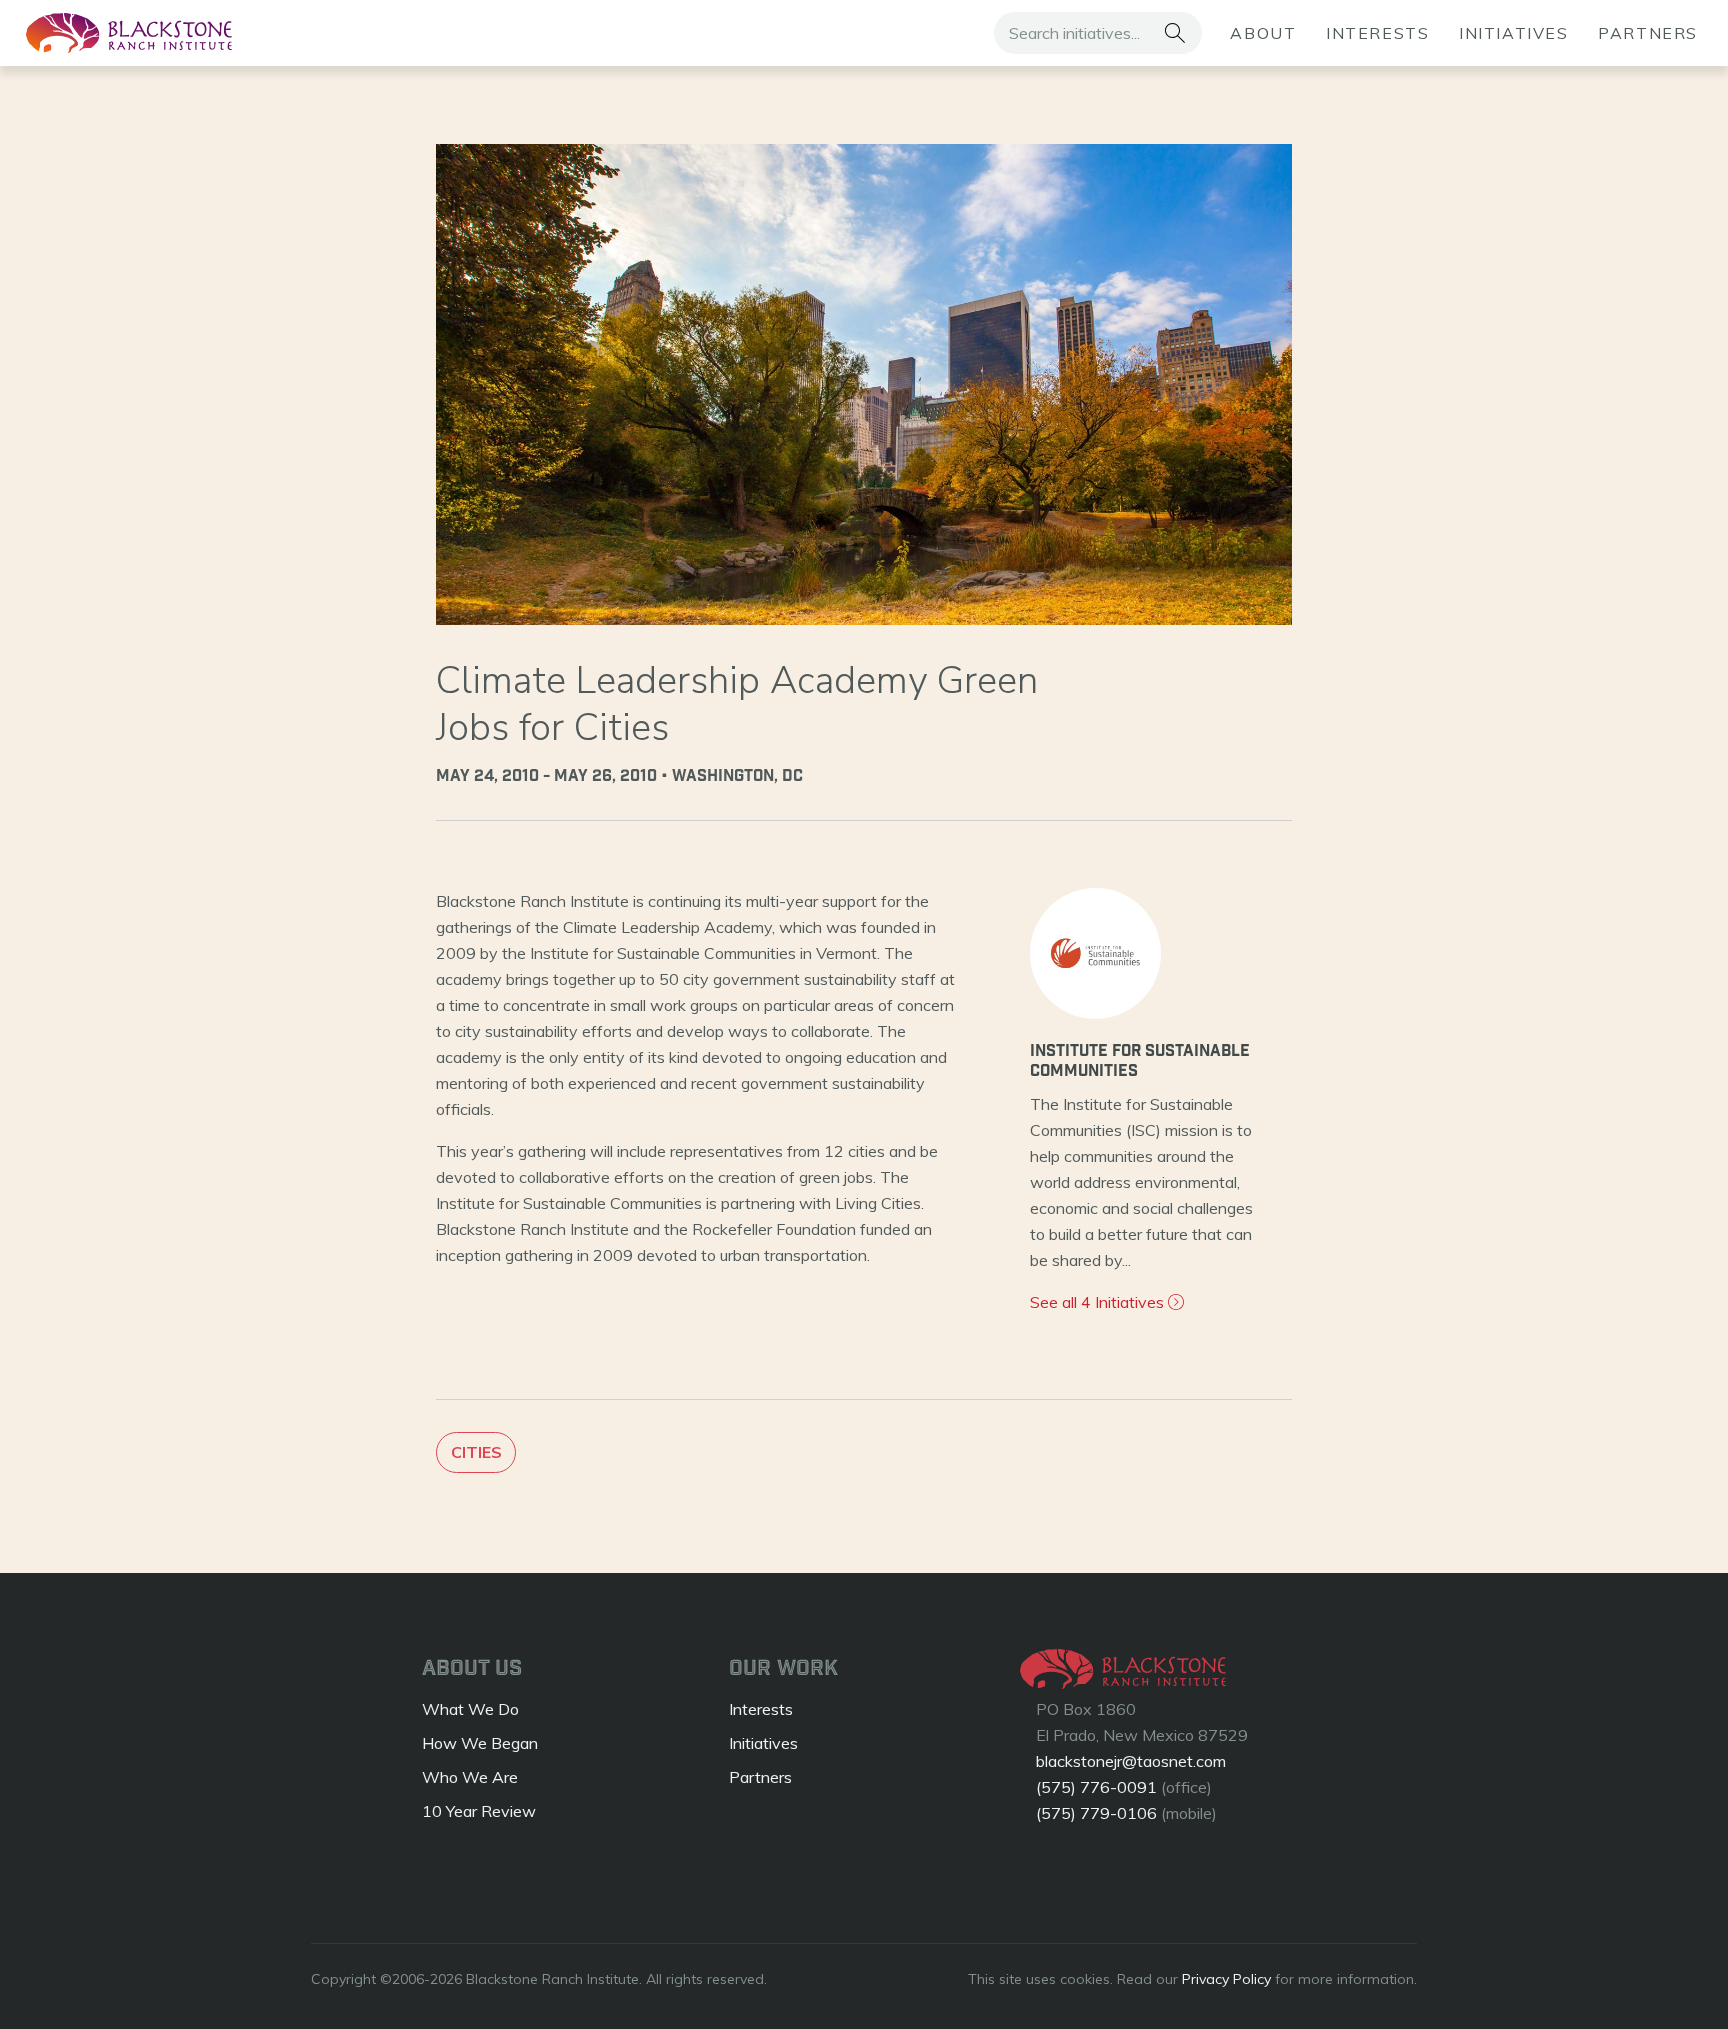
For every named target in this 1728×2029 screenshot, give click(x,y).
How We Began (480, 1743)
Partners (1648, 33)
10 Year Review (479, 1811)
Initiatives (1514, 33)
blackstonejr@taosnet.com (1131, 1761)
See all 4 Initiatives (1099, 1302)
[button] (1174, 33)
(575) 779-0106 (1096, 1813)
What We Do (470, 1709)
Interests (1377, 33)
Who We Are (470, 1777)
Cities (476, 1453)
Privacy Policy (1226, 1979)
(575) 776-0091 (1096, 1787)
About (1263, 33)
